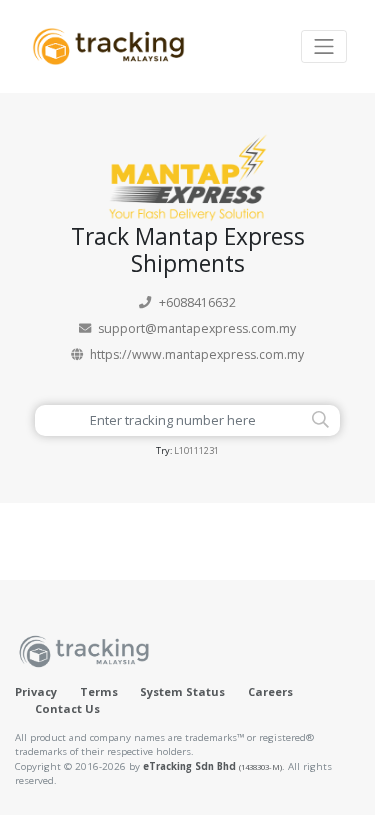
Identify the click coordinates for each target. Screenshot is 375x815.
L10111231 (196, 450)
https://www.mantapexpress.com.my (197, 354)
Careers (270, 691)
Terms (99, 691)
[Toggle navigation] (324, 46)
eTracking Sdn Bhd (212, 766)
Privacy (36, 691)
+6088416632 (197, 302)
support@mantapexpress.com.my (197, 328)
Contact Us (67, 708)
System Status (182, 691)
